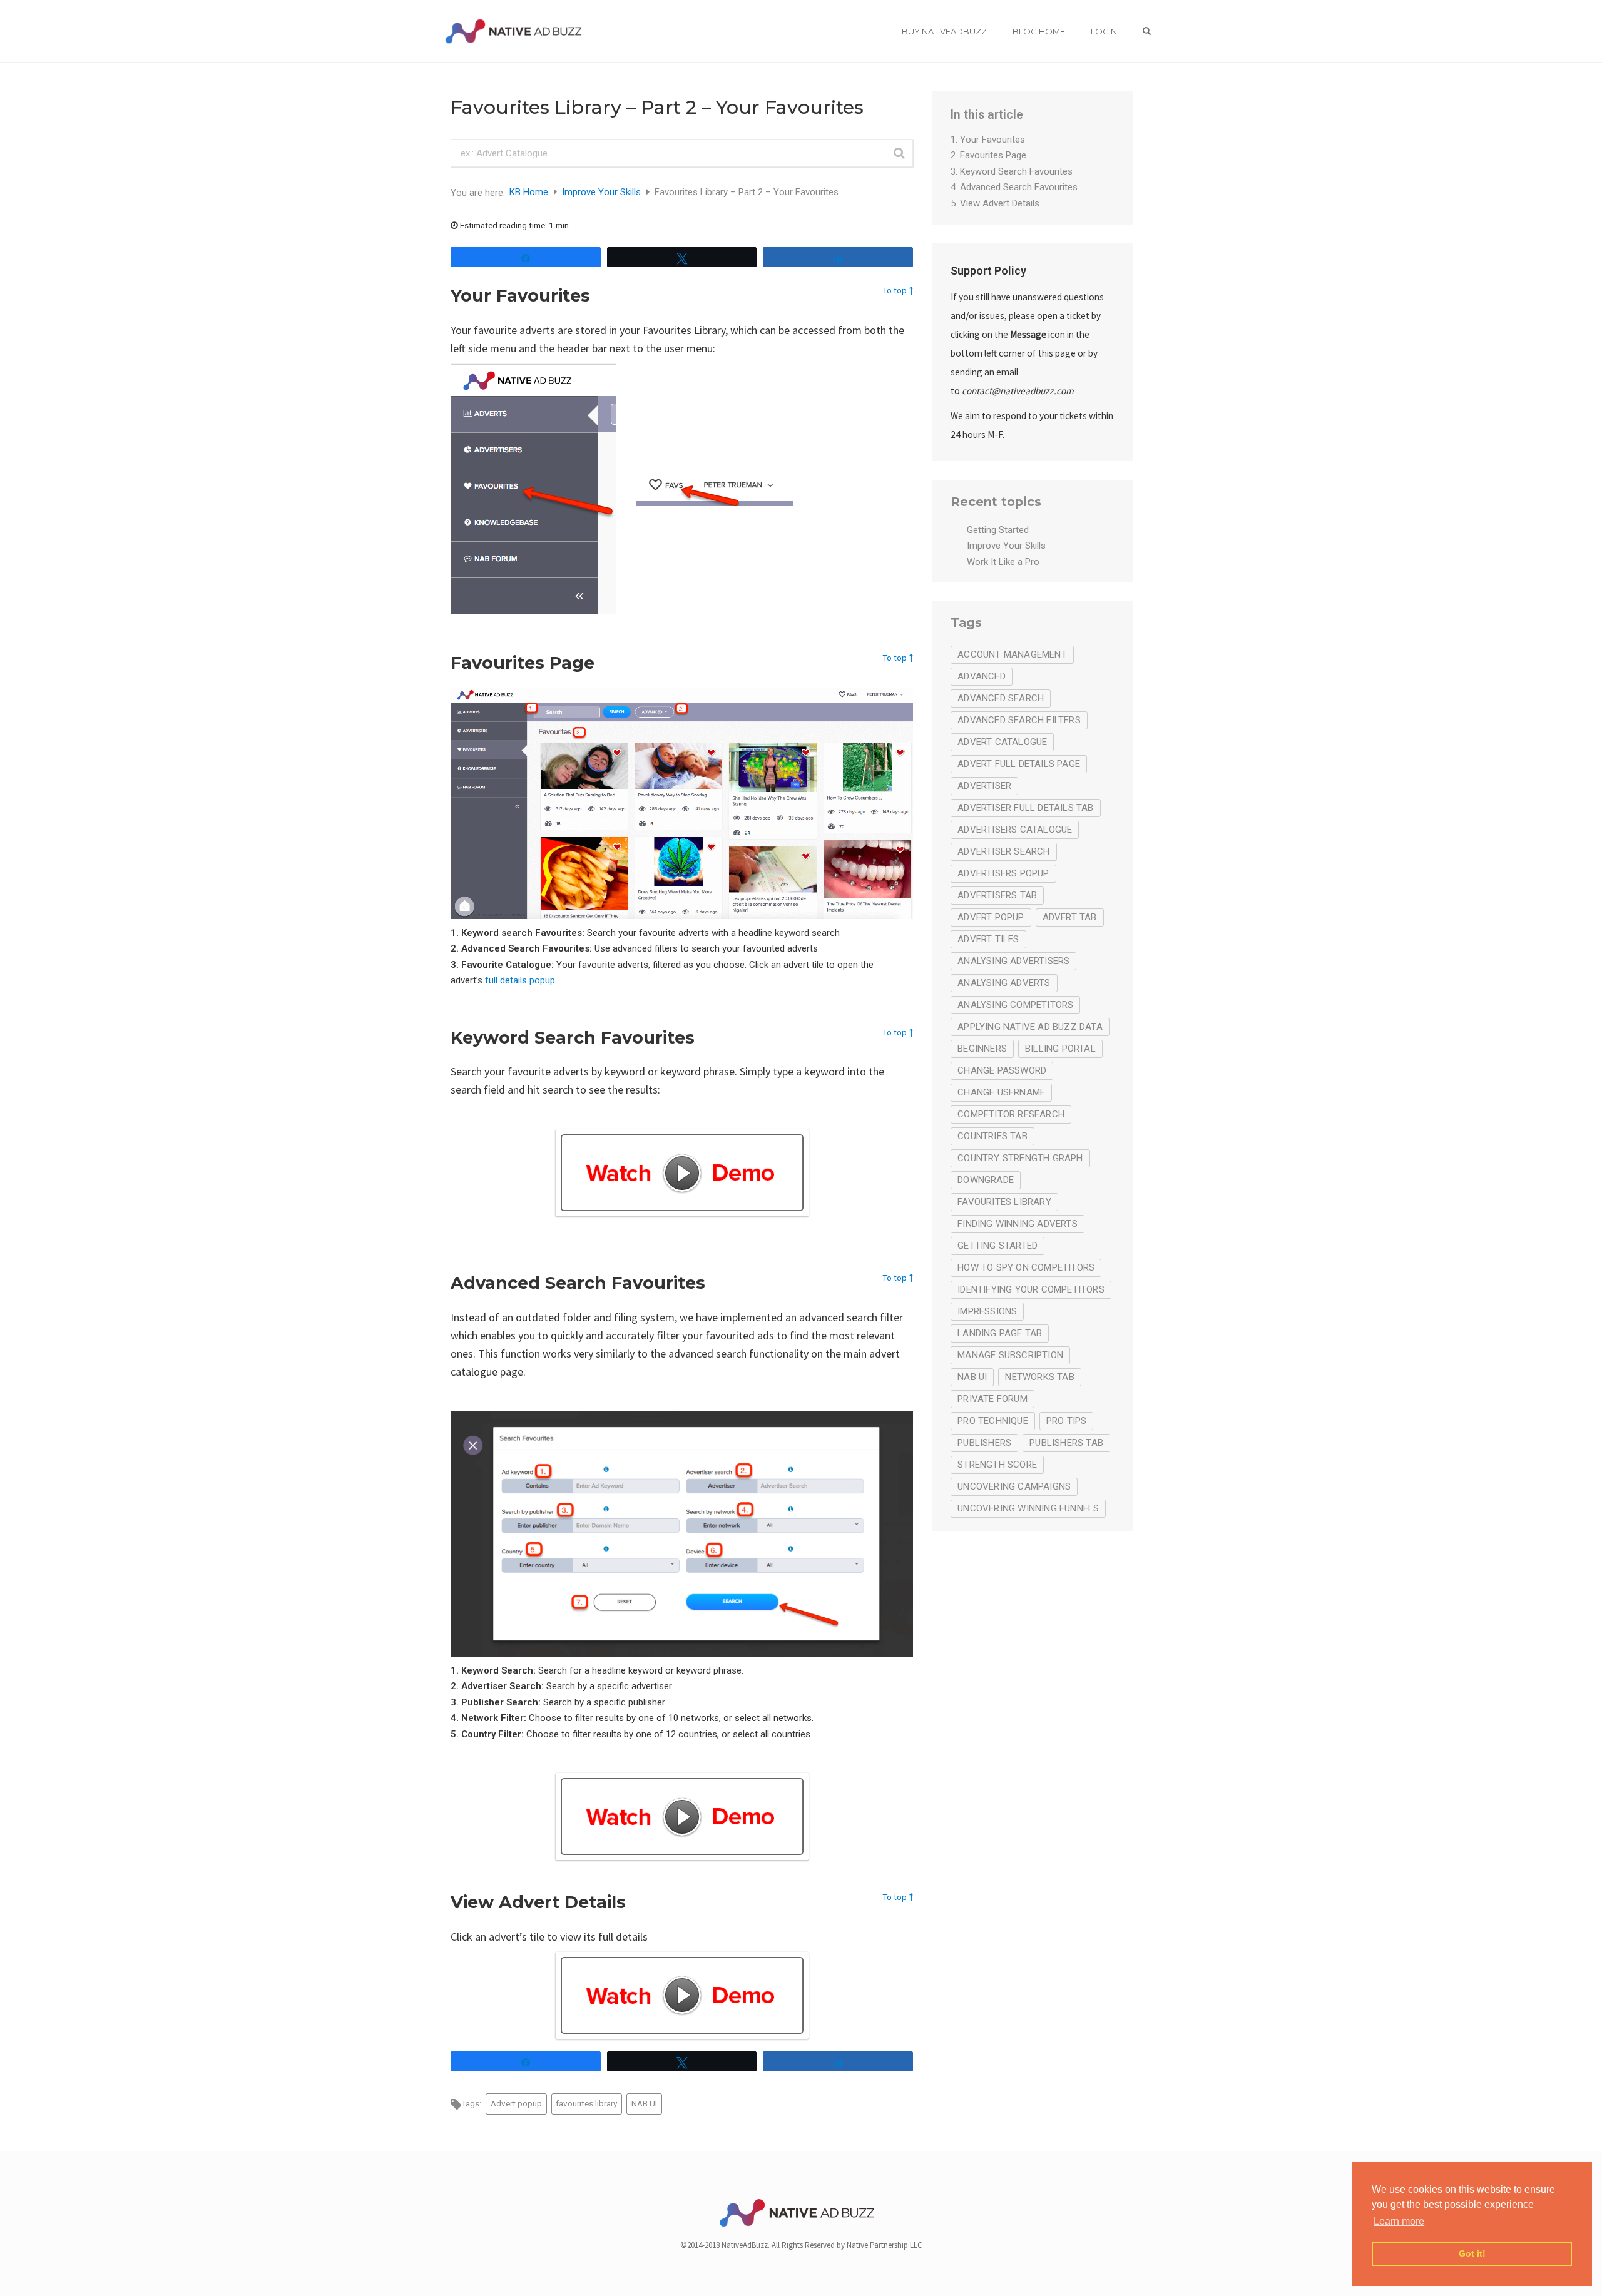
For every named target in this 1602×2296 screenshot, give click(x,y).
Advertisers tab (997, 895)
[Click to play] (682, 1173)
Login (1104, 31)
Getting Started (998, 530)
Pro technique (993, 1421)
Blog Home (1039, 31)
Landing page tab (1000, 1333)
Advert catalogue (1002, 742)
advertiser (984, 786)
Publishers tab (1066, 1443)
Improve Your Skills (603, 192)
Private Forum (992, 1399)
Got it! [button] (1472, 2253)
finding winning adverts (1018, 1224)
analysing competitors (1015, 1005)
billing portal (1060, 1049)
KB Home (530, 192)
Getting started (997, 1246)
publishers (984, 1443)
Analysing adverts (1004, 983)
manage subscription (1010, 1355)
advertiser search (1003, 851)
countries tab (992, 1136)
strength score (997, 1465)
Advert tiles (988, 939)
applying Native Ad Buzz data (1030, 1027)
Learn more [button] (1399, 2221)
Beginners (982, 1049)
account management (1012, 654)
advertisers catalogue (1015, 830)
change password (1002, 1070)
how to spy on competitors (1026, 1267)
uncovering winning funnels (1028, 1508)
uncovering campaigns (1014, 1486)
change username (1001, 1092)
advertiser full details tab (1025, 808)
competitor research (1011, 1114)
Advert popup (516, 2103)
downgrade (986, 1180)
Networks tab (1039, 1377)
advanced (982, 676)
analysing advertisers (1013, 961)
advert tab (1070, 917)
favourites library (586, 2103)
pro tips (1067, 1421)
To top (895, 290)
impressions (987, 1311)
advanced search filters (1019, 720)
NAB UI (644, 2103)
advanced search (1001, 698)
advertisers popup (1003, 873)
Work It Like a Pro (1003, 562)
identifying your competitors (1031, 1289)
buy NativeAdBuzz (944, 31)
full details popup (520, 980)
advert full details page (1019, 764)
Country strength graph (1020, 1158)
